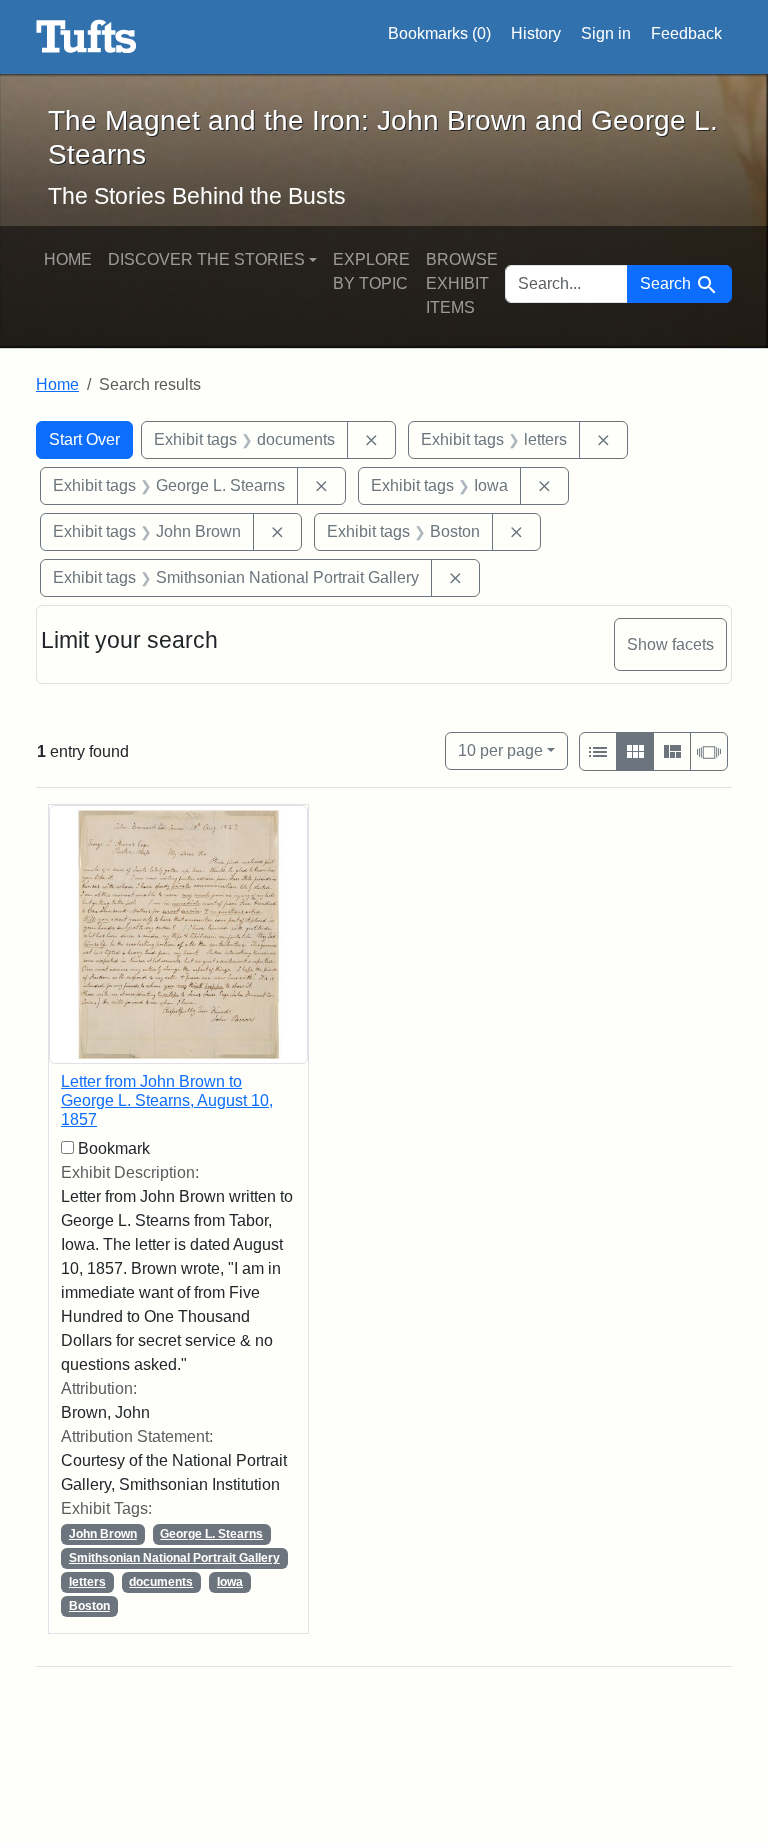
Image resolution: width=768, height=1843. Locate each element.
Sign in (606, 33)
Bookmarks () (439, 33)
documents (161, 1582)
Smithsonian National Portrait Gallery (174, 1558)
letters (87, 1582)
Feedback (686, 33)
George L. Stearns (211, 1534)
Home (68, 259)
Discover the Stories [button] (206, 259)
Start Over (84, 439)
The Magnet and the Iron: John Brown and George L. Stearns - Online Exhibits (86, 37)
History (536, 33)
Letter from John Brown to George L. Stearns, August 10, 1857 (167, 1100)
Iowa (230, 1582)
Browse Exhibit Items (462, 283)
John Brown (103, 1534)
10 (500, 750)
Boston (89, 1606)
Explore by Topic (371, 271)
